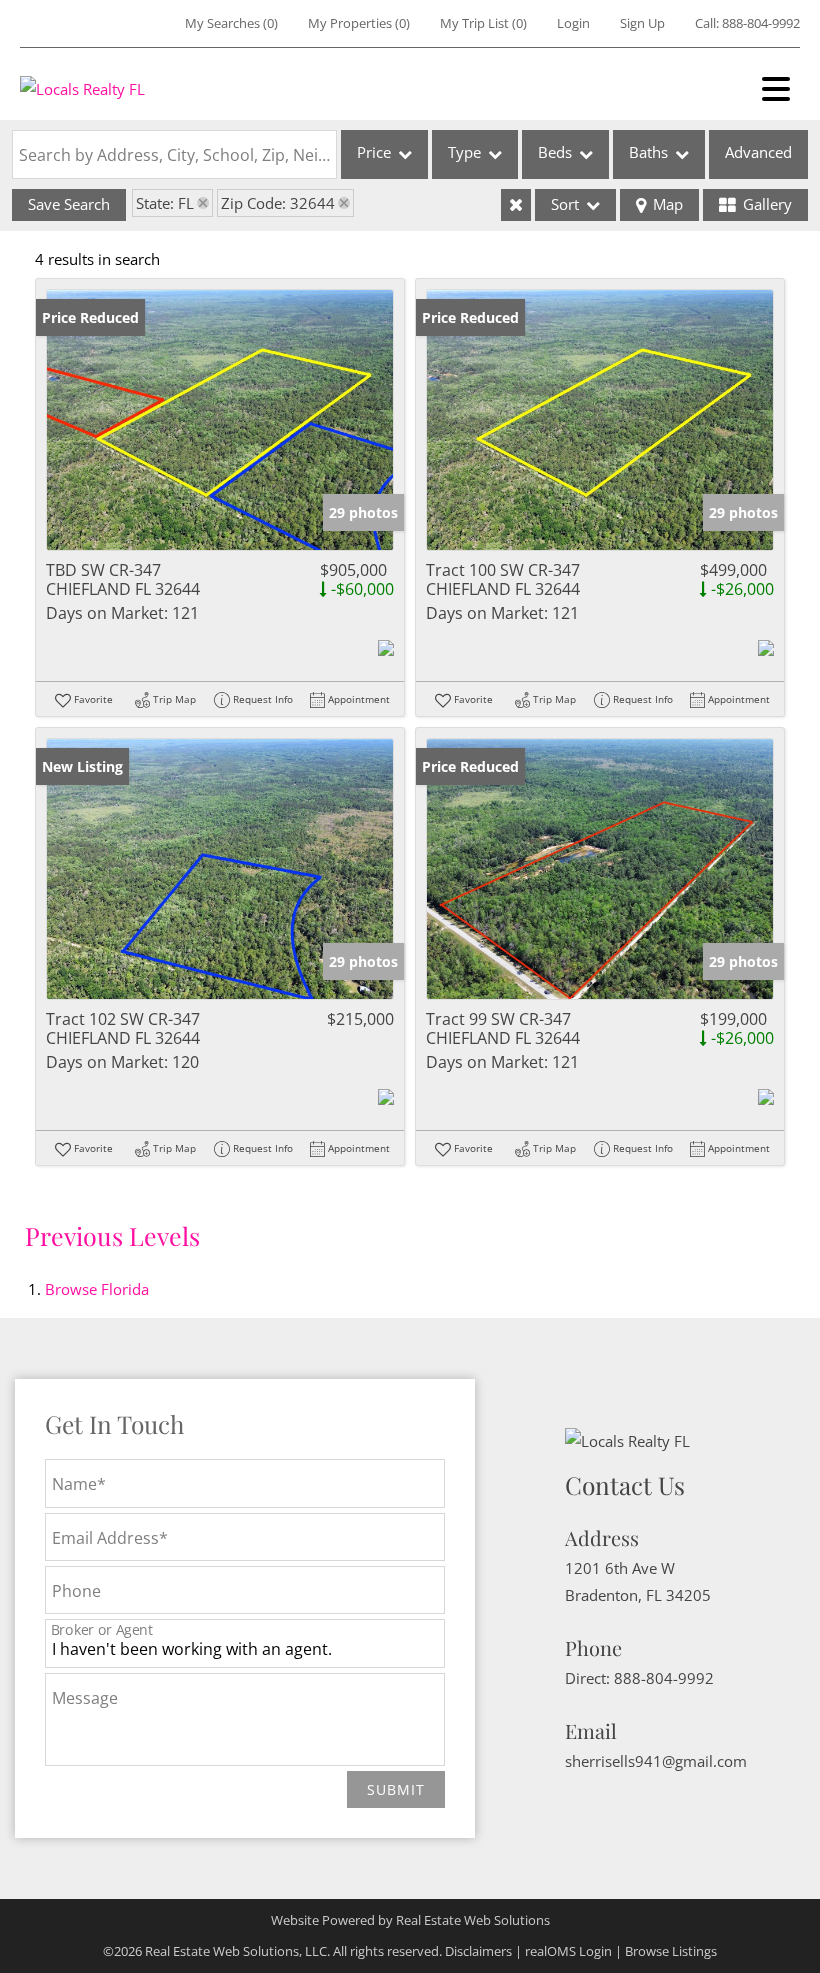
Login (573, 23)
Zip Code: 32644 (278, 203)
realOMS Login (568, 1951)
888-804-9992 (761, 23)
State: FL (165, 203)
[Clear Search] (516, 205)
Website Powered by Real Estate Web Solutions (410, 1920)
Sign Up (642, 23)
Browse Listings (671, 1951)
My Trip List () (483, 23)
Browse (97, 1289)
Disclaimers (478, 1951)
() (231, 23)
